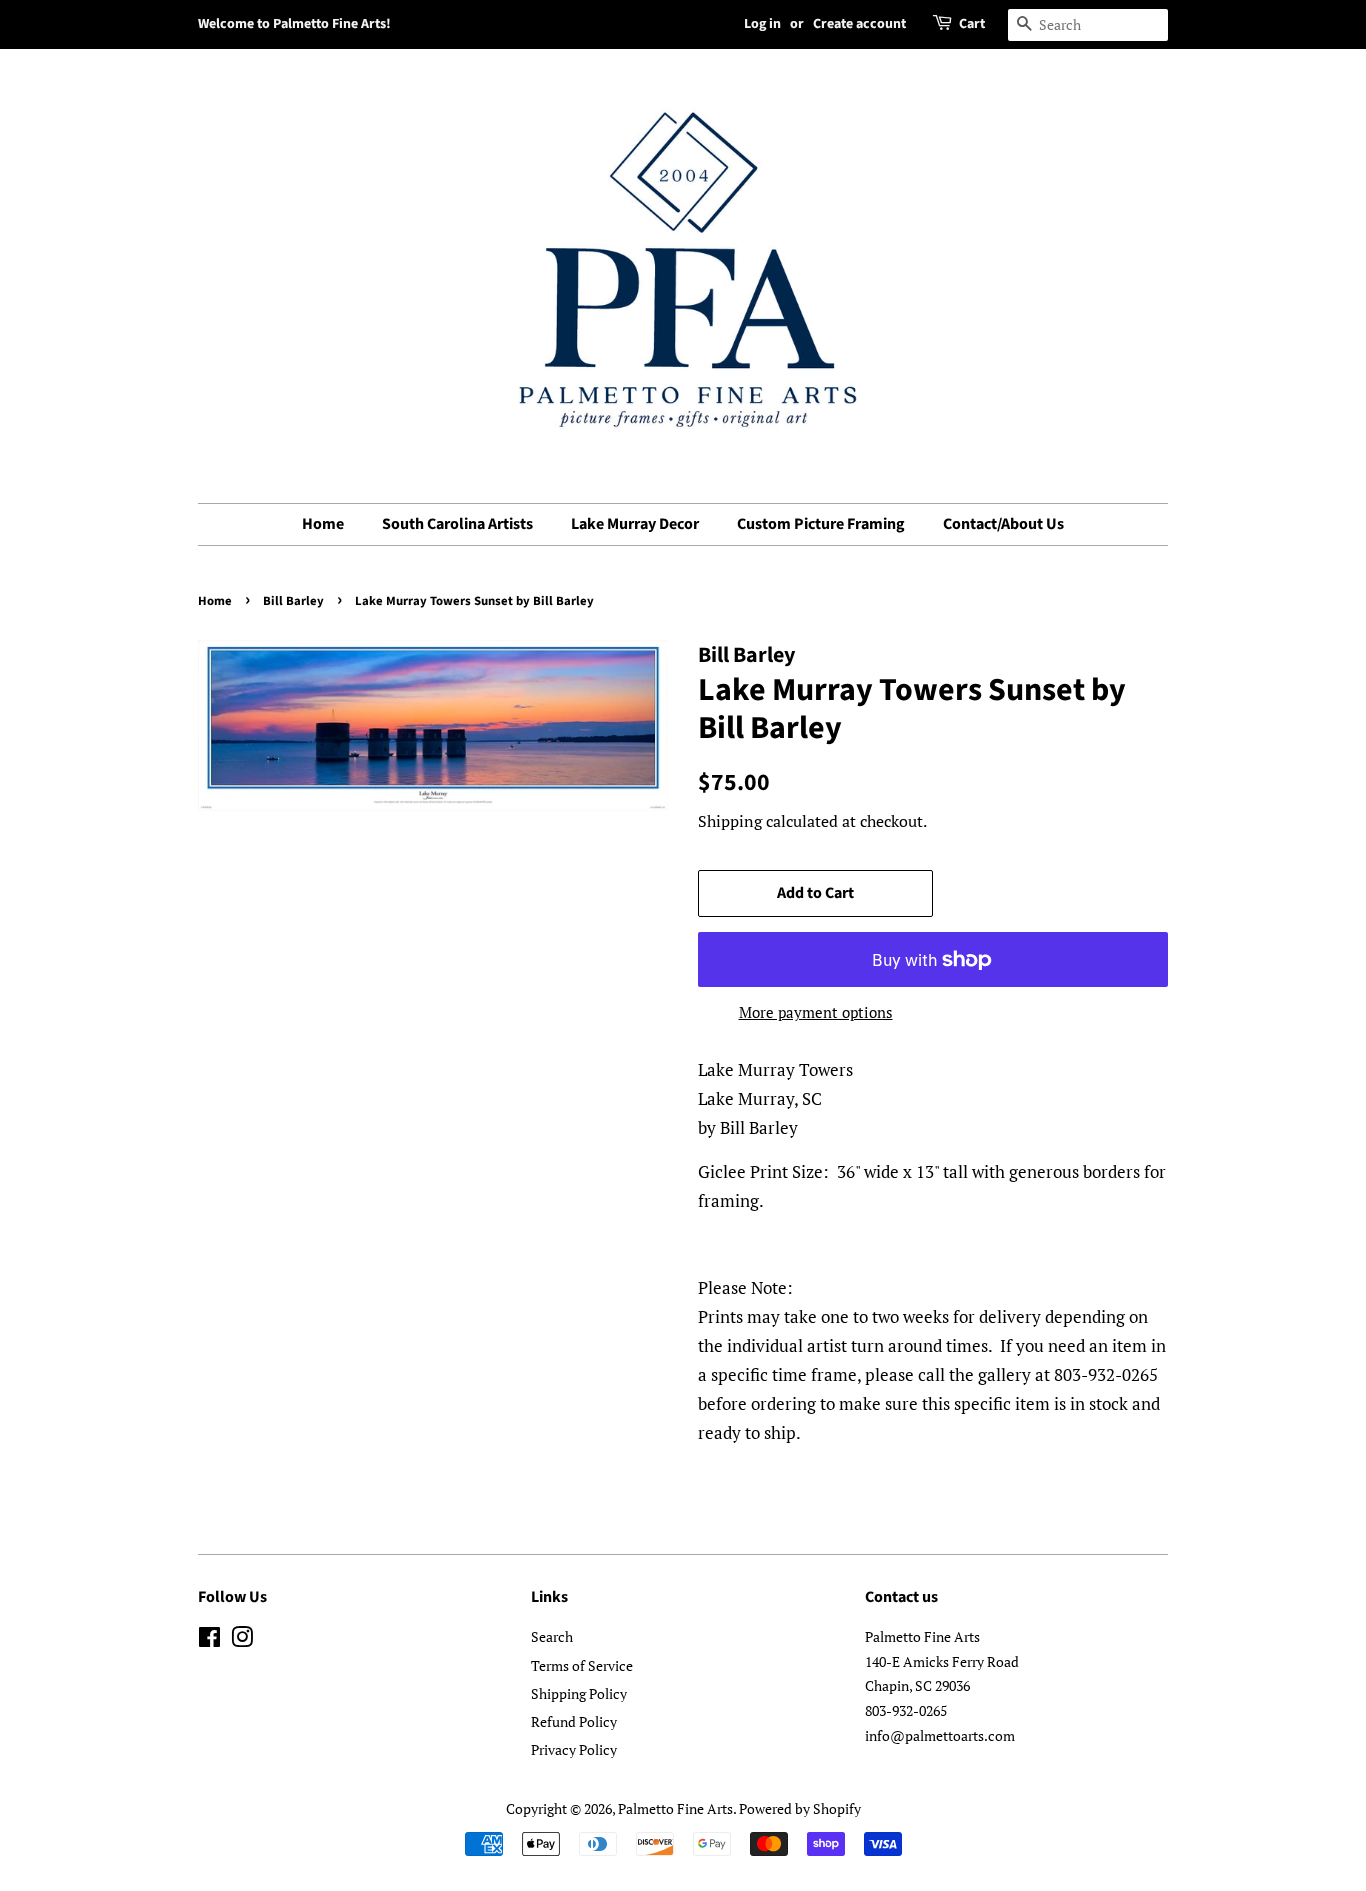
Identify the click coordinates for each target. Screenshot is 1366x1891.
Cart (972, 24)
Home (323, 524)
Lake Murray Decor (635, 524)
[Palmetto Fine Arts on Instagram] (242, 1640)
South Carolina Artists (457, 524)
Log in (762, 24)
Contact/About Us (1003, 524)
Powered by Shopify (800, 1808)
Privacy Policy (574, 1749)
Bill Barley (293, 601)
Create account (859, 24)
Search (552, 1636)
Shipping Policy (579, 1693)
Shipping (730, 821)
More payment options (816, 1012)
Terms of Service (582, 1665)
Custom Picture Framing (821, 524)
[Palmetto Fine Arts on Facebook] (209, 1640)
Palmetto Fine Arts (675, 1808)
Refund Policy (574, 1721)
